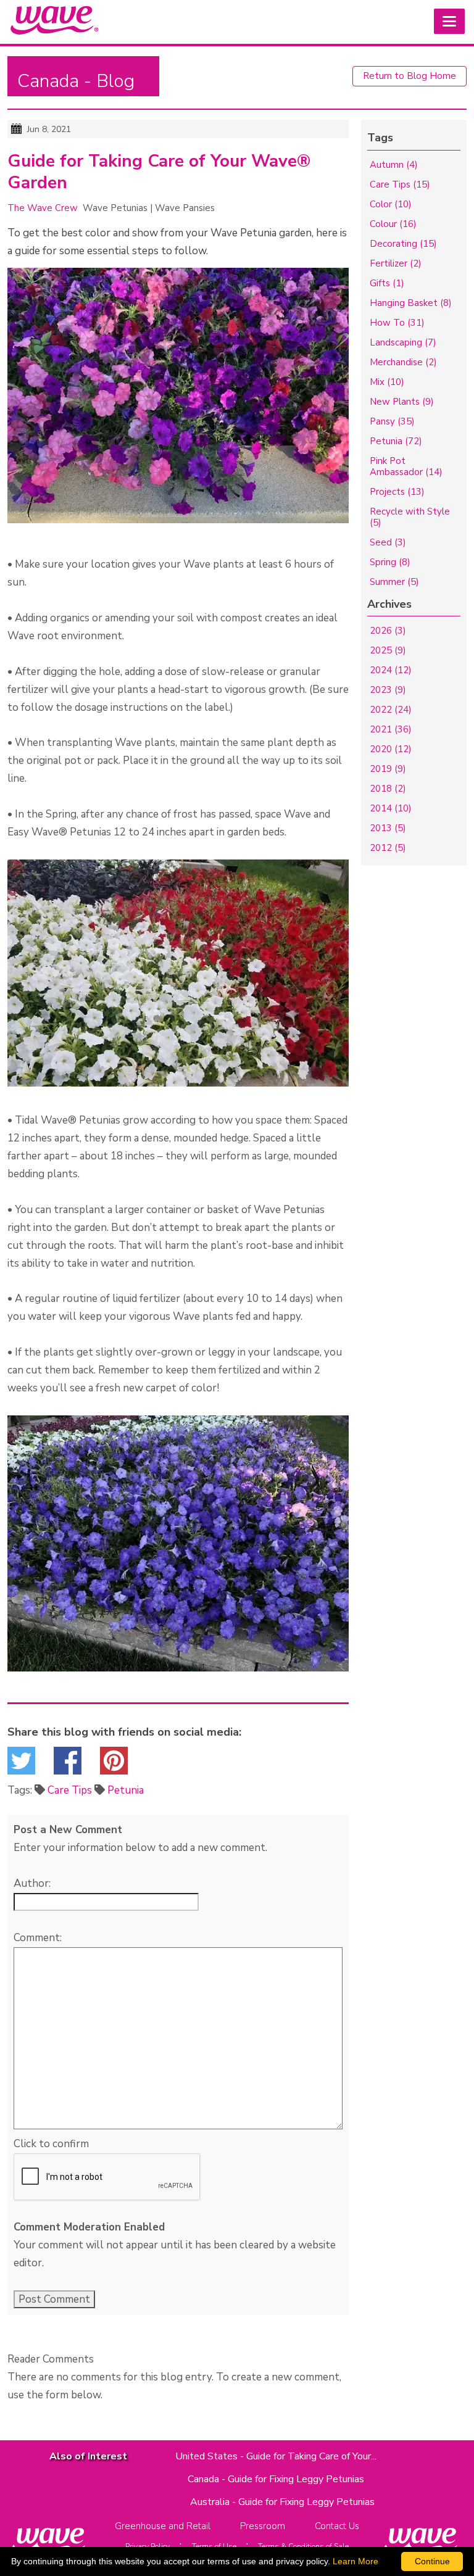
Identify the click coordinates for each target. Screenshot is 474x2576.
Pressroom (263, 2526)
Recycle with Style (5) (410, 517)
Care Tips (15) (400, 184)
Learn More (355, 2561)
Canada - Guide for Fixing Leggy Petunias (276, 2479)
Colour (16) (393, 224)
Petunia (126, 1790)
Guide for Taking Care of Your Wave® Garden (159, 172)
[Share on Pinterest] (114, 1764)
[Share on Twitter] (21, 1764)
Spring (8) (390, 562)
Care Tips (70, 1790)
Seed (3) (388, 542)
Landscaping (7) (403, 342)
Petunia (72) (396, 441)
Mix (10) (387, 382)
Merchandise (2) (403, 362)
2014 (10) (391, 808)
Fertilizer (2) (396, 263)
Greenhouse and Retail (163, 2526)
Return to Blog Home (410, 76)
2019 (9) (388, 769)
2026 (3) (388, 631)
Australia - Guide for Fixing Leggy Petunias (282, 2502)
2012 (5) (388, 848)
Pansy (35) (392, 421)
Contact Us (337, 2526)
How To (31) (397, 323)
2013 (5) (388, 828)
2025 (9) (388, 650)
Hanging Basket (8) (411, 303)
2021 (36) (391, 729)
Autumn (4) (394, 165)
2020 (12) (391, 749)
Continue (432, 2561)
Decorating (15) (403, 244)
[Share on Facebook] (68, 1764)
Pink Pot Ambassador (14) (406, 466)
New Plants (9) (402, 402)
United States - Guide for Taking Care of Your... (276, 2456)
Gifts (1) (387, 283)
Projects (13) (397, 492)
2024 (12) (391, 670)
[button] (449, 21)
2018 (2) (388, 789)
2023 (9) (388, 690)
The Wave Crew (43, 208)
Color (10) (391, 204)
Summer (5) (394, 582)
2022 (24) (391, 710)
